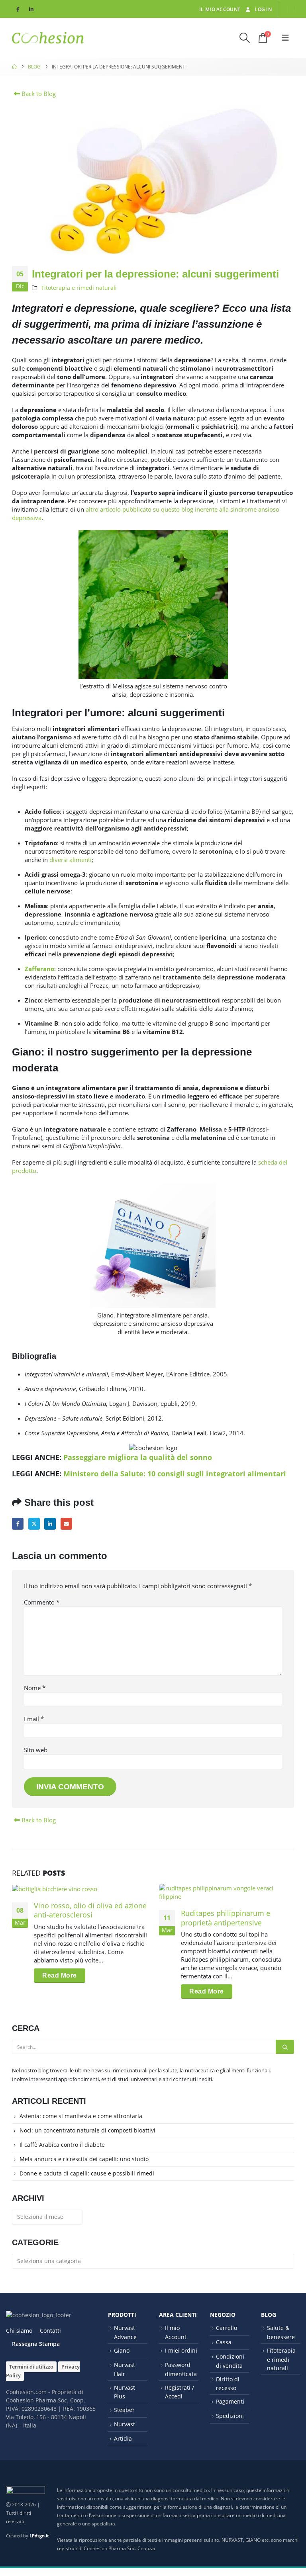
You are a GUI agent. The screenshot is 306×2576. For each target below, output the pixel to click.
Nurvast (125, 2424)
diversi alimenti (71, 860)
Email (66, 1524)
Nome (35, 1688)
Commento (42, 1602)
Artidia (123, 2438)
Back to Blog (38, 94)
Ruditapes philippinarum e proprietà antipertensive (226, 1918)
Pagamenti (230, 2401)
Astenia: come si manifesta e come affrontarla (81, 2116)
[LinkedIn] (31, 9)
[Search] (285, 2047)
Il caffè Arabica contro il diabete (62, 2145)
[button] (245, 38)
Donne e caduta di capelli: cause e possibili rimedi (87, 2173)
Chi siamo (19, 2331)
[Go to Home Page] (14, 67)
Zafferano (39, 969)
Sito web (36, 1750)
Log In (263, 9)
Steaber (124, 2410)
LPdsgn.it (39, 2536)
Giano (122, 2350)
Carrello (227, 2328)
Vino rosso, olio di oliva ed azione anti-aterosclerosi (90, 1910)
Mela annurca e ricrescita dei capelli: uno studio (84, 2159)
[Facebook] (18, 9)
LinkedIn (50, 1524)
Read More (60, 1975)
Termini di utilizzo (31, 2367)
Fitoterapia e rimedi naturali (79, 288)
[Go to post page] (79, 1888)
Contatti (50, 2331)
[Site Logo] (48, 38)
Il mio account (220, 9)
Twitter (34, 1524)
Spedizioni (230, 2416)
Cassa (224, 2342)
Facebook (18, 1524)
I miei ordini (181, 2350)
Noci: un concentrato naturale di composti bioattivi (87, 2130)
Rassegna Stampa (36, 2344)
